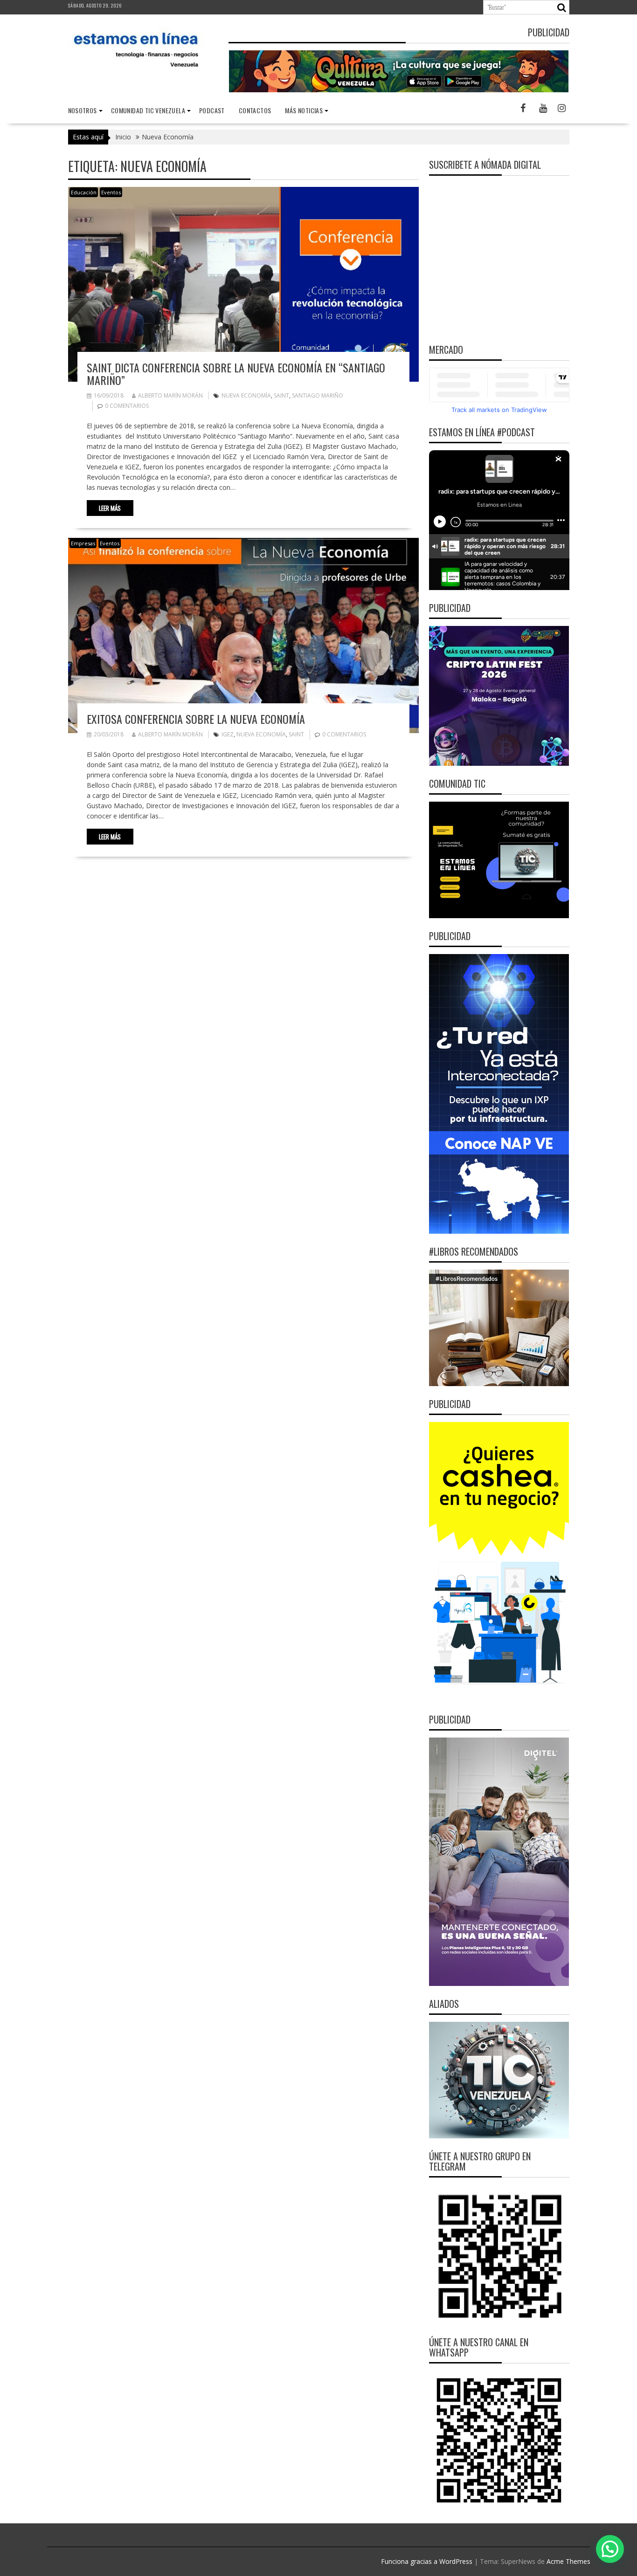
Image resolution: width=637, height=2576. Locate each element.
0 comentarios (127, 406)
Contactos (255, 110)
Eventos (111, 192)
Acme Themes (568, 2561)
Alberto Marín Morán (170, 395)
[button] (610, 2549)
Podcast (212, 110)
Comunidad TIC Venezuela (148, 110)
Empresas (83, 543)
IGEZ (228, 734)
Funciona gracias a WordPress (427, 2561)
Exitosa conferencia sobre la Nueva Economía (196, 719)
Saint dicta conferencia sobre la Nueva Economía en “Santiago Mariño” (236, 373)
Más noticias (304, 110)
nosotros (83, 110)
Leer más (110, 508)
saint (281, 395)
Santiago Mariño (318, 395)
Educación (84, 192)
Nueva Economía (246, 395)
